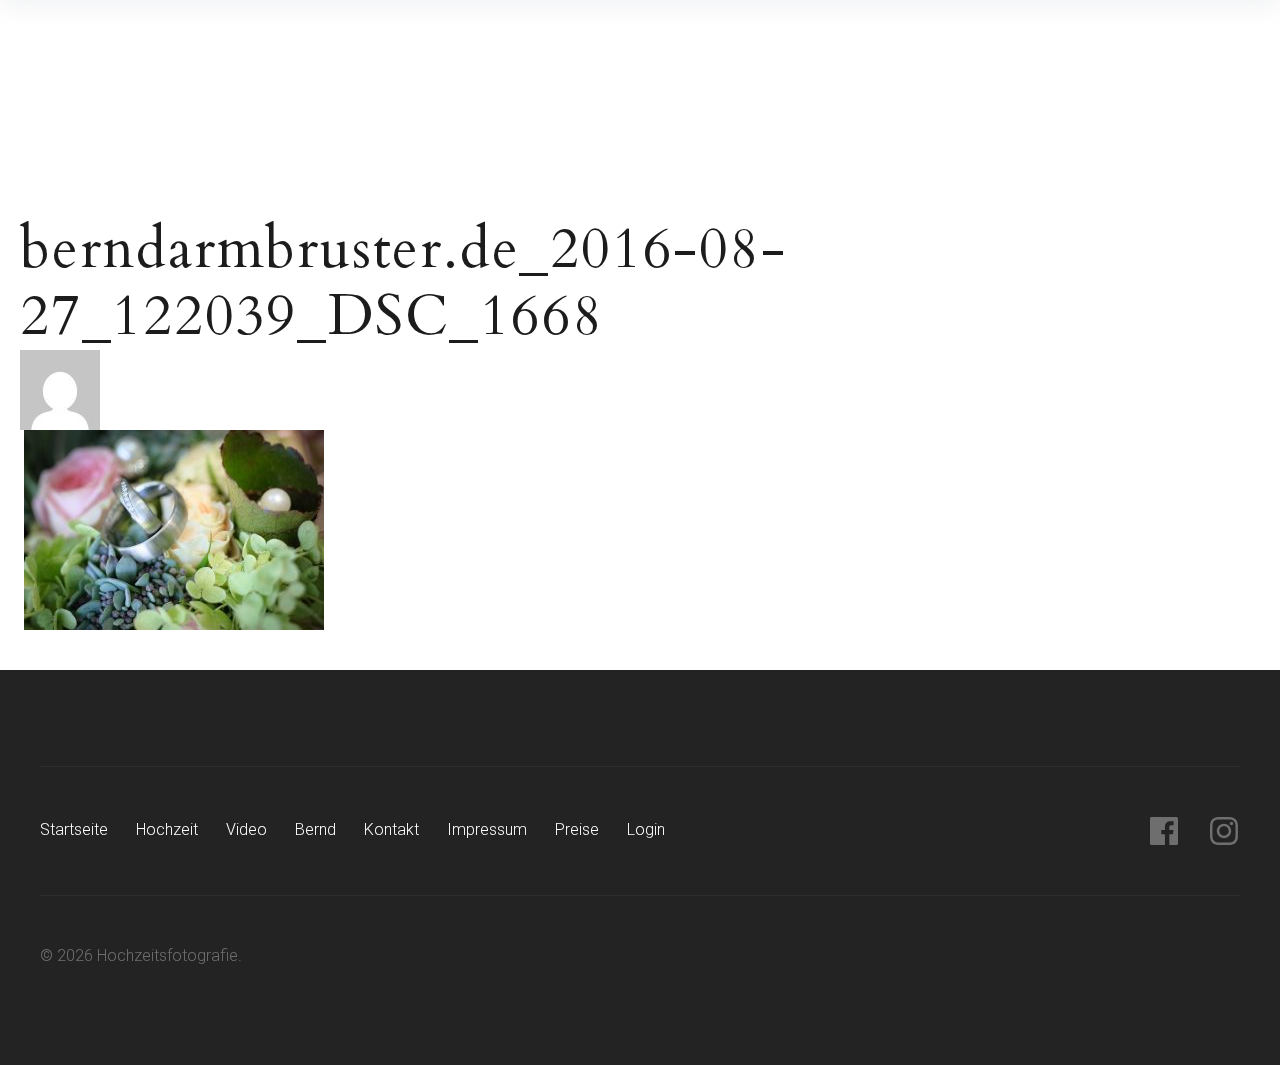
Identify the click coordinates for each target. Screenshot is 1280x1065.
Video (246, 829)
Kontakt (391, 829)
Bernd (315, 829)
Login (646, 829)
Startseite (74, 829)
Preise (577, 829)
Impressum (487, 829)
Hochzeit (167, 829)
